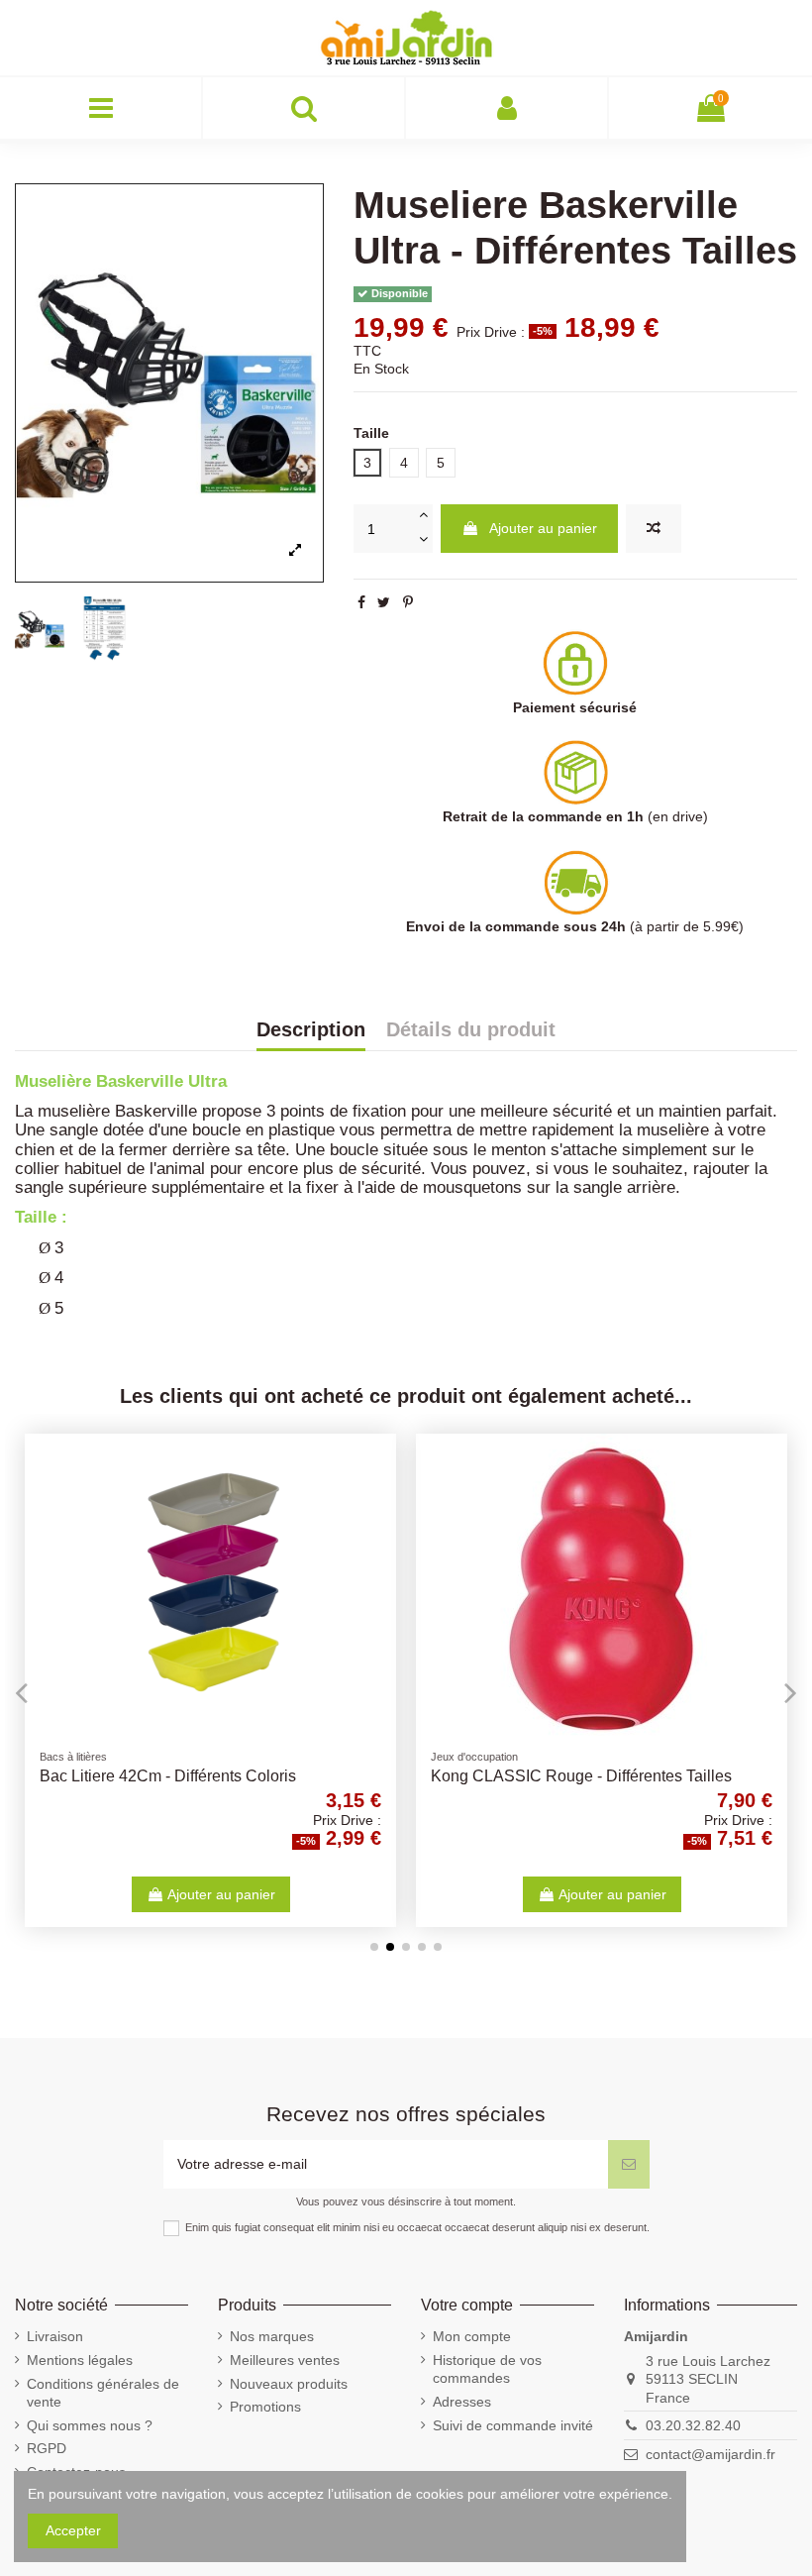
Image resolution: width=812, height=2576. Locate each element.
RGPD (47, 2448)
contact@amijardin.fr (710, 2454)
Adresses (462, 2402)
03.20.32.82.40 (693, 2425)
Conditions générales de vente (103, 2393)
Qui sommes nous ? (90, 2425)
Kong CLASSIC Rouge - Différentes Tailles (581, 1776)
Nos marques (272, 2336)
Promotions (265, 2407)
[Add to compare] (654, 529)
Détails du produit (471, 1030)
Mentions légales (80, 2360)
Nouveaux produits (289, 2384)
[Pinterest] (408, 602)
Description (311, 1030)
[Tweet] (384, 602)
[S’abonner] (629, 2164)
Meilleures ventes (285, 2360)
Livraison (55, 2336)
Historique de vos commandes (487, 2369)
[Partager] (361, 602)
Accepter (73, 2530)
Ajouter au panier (543, 528)
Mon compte (472, 2336)
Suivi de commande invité (513, 2425)
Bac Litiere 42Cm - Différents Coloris (168, 1776)
